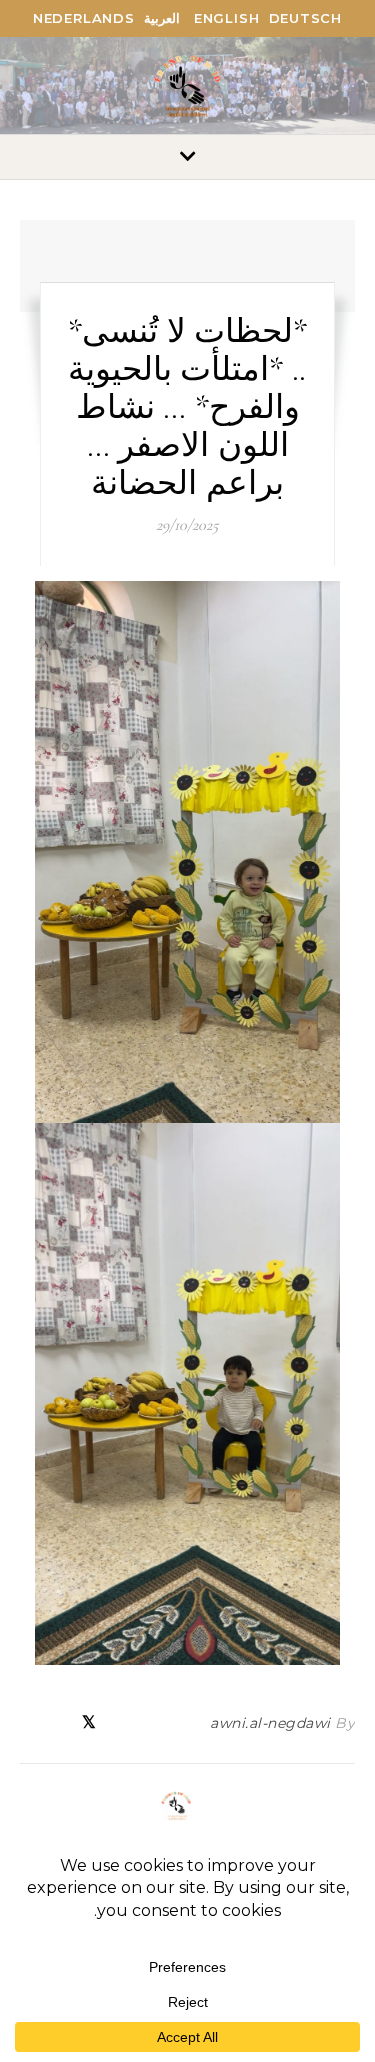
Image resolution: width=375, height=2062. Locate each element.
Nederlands (84, 18)
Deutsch (306, 18)
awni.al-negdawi (270, 1723)
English (227, 18)
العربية (162, 18)
